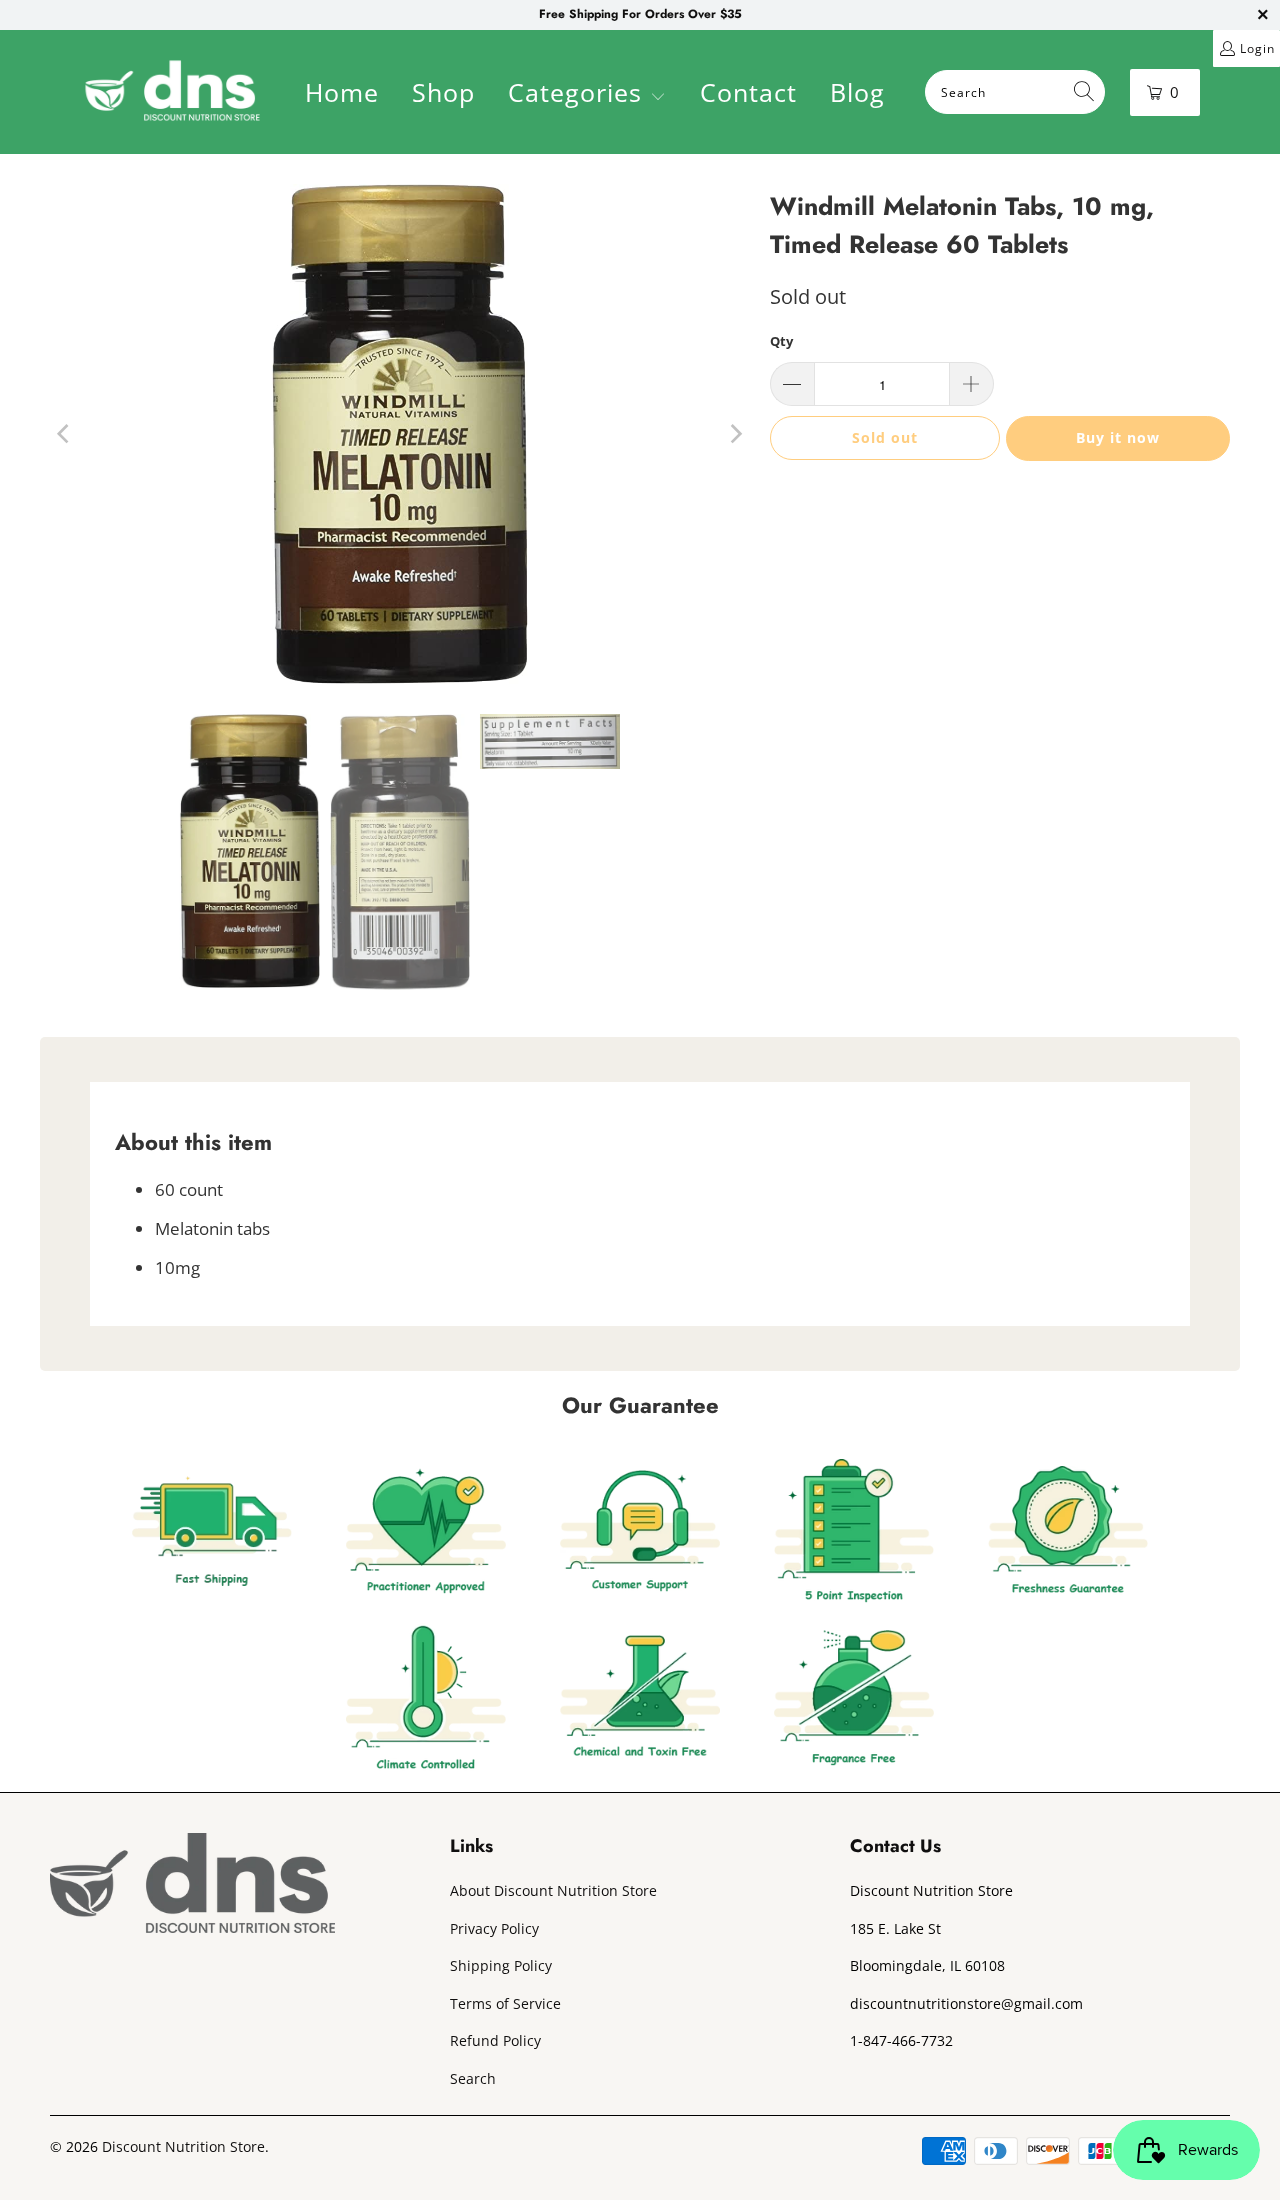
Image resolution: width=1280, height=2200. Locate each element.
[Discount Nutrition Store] (172, 92)
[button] (587, 95)
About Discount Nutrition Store (553, 1890)
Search (473, 2078)
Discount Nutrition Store (183, 2146)
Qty (781, 341)
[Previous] (65, 434)
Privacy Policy (494, 1928)
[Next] (735, 434)
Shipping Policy (501, 1965)
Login (1257, 48)
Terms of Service (505, 2003)
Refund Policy (495, 2040)
